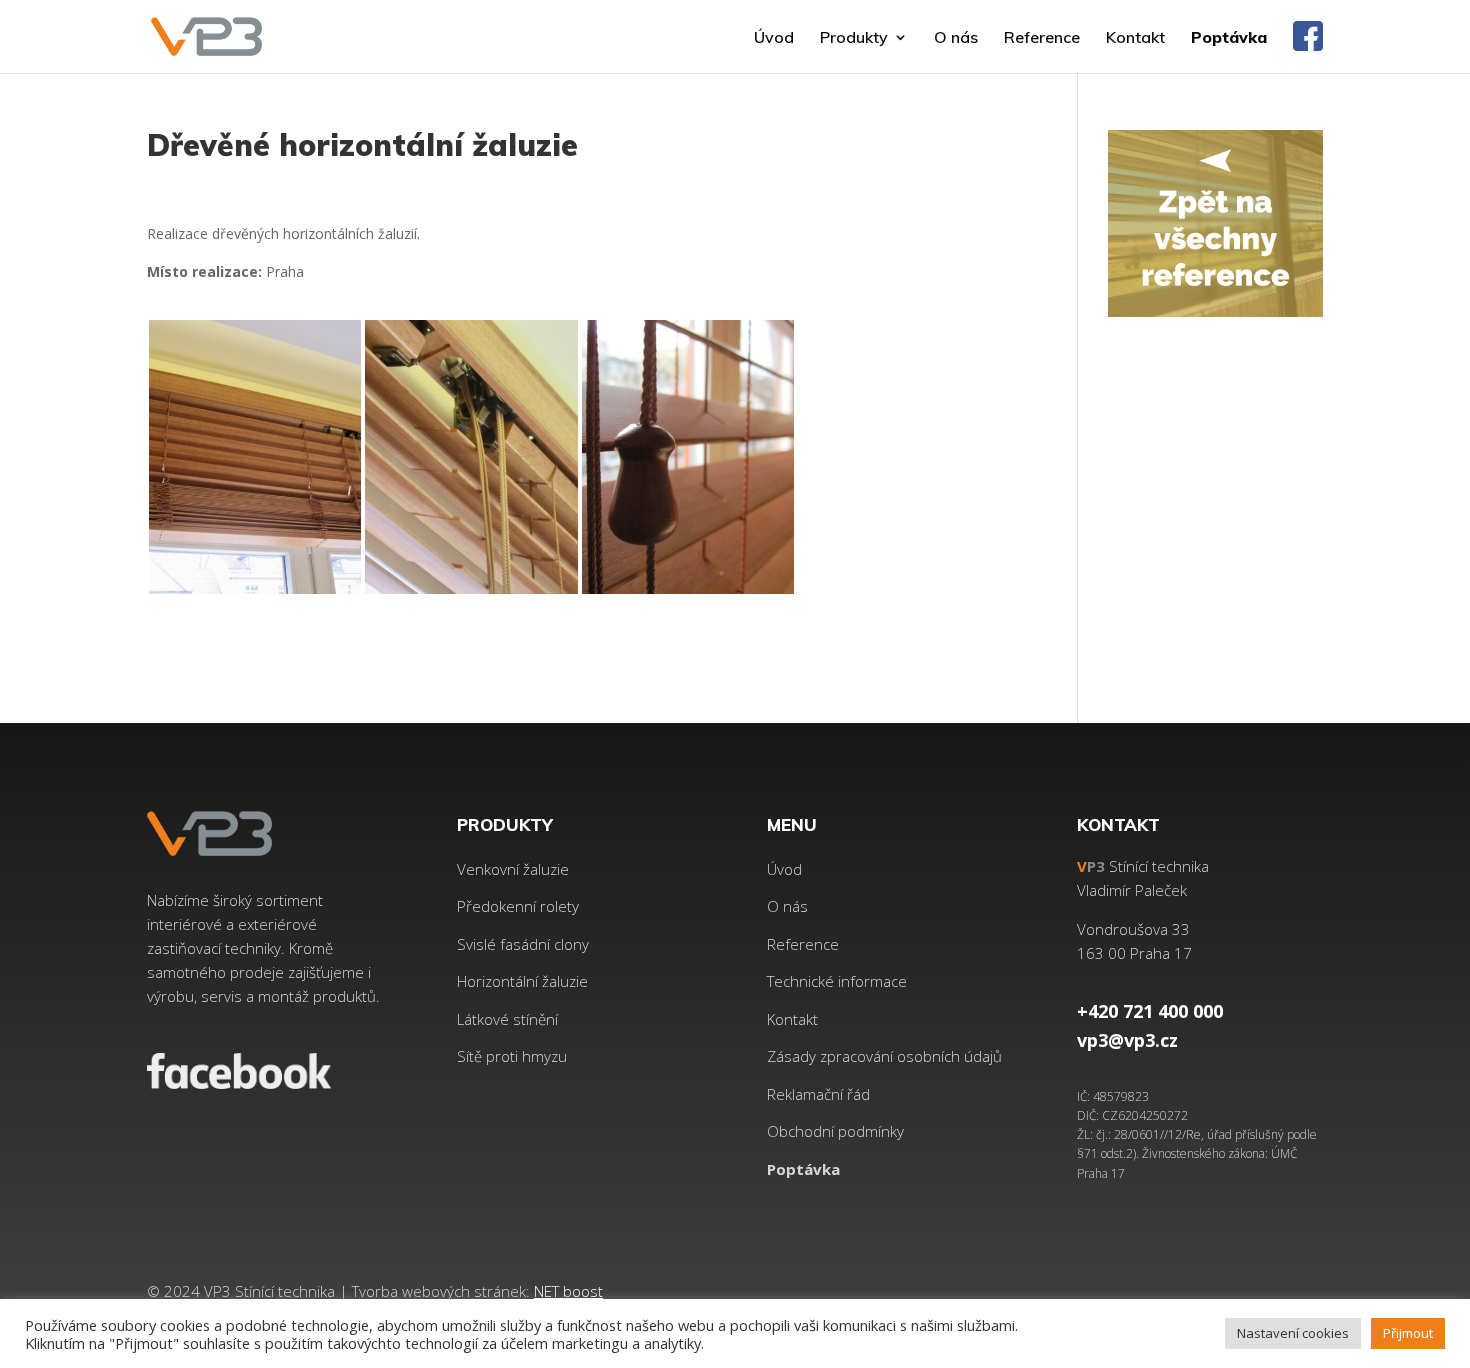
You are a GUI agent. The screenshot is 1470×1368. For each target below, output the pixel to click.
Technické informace (837, 981)
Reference (1042, 38)
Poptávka (1229, 38)
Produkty (854, 38)
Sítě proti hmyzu (512, 1056)
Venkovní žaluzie (513, 869)
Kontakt (1135, 38)
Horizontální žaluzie (522, 981)
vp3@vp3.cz (1127, 1040)
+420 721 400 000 (1150, 1011)
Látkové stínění (507, 1019)
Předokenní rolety (518, 906)
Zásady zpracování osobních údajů (884, 1056)
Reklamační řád (818, 1094)
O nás (956, 38)
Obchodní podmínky (835, 1131)
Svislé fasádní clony (523, 944)
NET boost (568, 1291)
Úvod (774, 38)
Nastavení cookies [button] (1293, 1333)
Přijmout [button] (1408, 1333)
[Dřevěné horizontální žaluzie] (255, 593)
